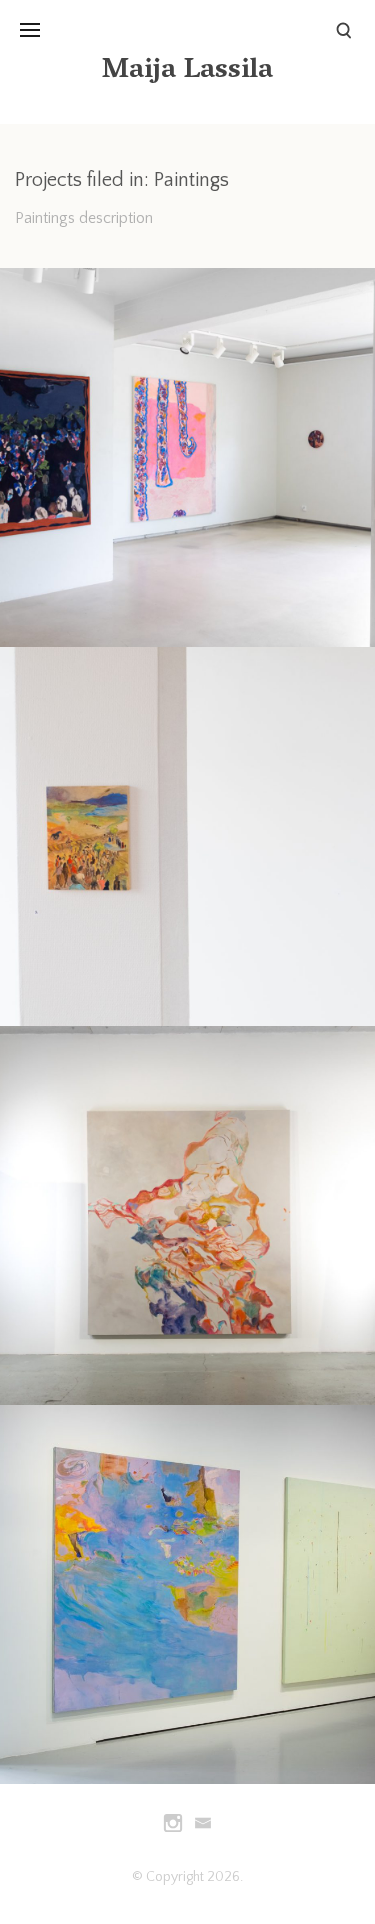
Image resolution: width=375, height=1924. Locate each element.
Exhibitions (56, 115)
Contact (46, 200)
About (40, 158)
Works (42, 72)
